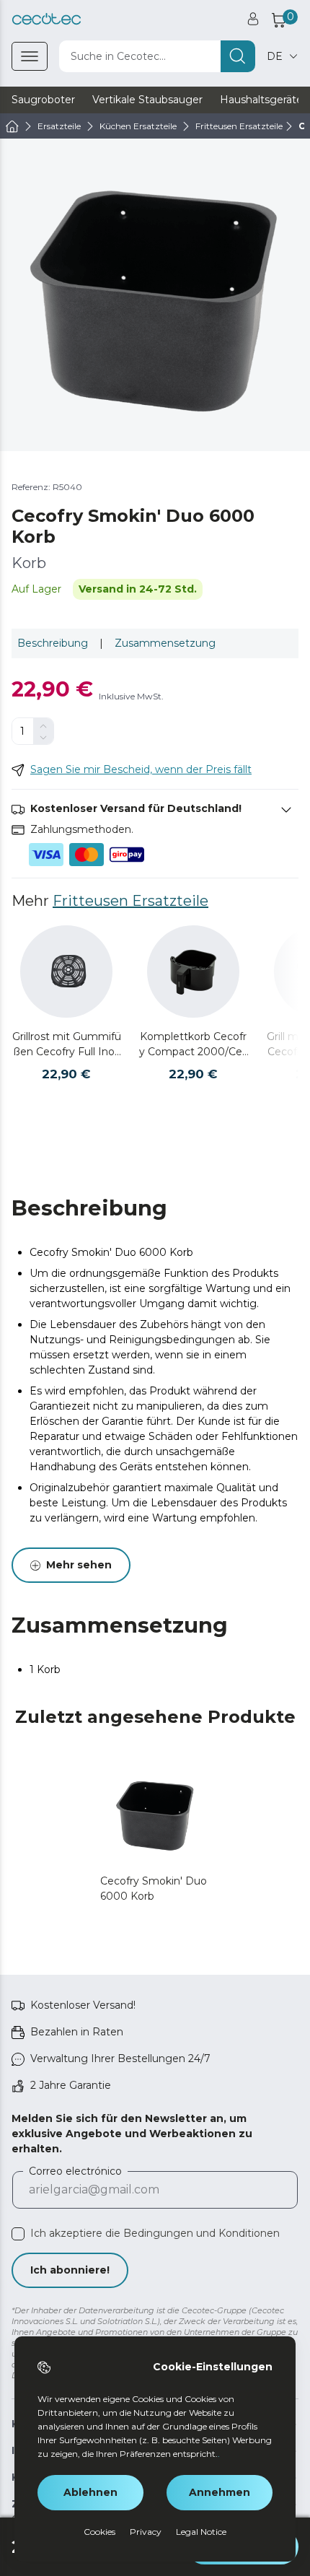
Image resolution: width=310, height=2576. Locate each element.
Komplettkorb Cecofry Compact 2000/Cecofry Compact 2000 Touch (194, 1045)
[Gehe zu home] (12, 126)
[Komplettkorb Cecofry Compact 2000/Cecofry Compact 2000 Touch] (193, 972)
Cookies (99, 2532)
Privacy (146, 2532)
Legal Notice (201, 2532)
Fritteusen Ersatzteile (130, 901)
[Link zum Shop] (46, 19)
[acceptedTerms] (18, 2234)
